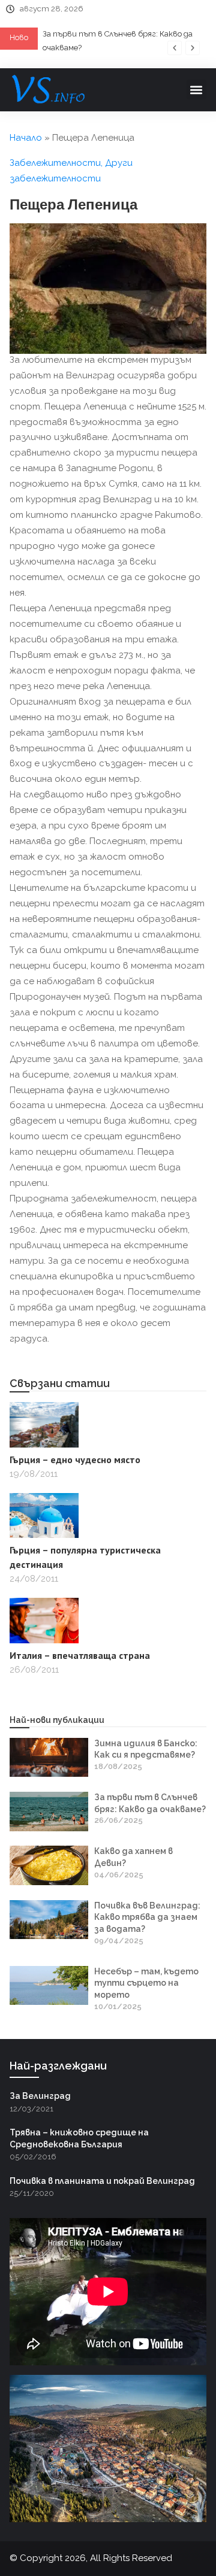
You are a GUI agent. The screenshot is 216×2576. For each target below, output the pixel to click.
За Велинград (40, 2096)
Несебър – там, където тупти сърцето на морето (146, 1983)
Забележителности (55, 163)
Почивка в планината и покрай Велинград (102, 2181)
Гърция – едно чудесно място (75, 1460)
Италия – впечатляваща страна (80, 1655)
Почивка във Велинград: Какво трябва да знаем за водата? (147, 1917)
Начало (26, 138)
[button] (175, 48)
